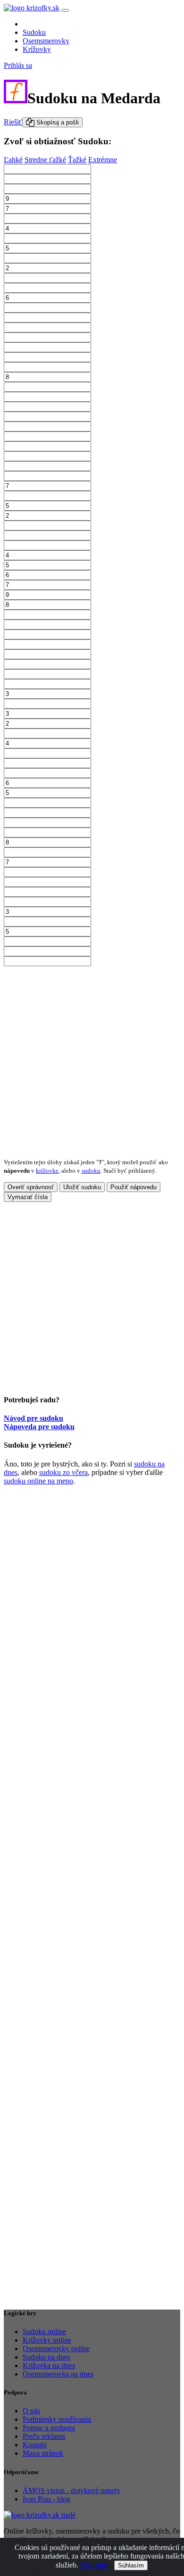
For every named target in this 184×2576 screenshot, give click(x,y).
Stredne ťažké (45, 160)
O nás (31, 2411)
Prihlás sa (18, 65)
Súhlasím (131, 2565)
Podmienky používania (57, 2419)
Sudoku (34, 32)
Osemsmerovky (46, 41)
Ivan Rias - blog (46, 2499)
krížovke (47, 1171)
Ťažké (77, 160)
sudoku (91, 1171)
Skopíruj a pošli (57, 122)
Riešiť (13, 122)
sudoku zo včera (63, 1472)
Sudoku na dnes (46, 2357)
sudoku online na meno (38, 1481)
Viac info (94, 2565)
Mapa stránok (43, 2453)
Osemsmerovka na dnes (58, 2374)
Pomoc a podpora (49, 2428)
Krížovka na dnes (49, 2365)
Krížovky (37, 49)
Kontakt (35, 2445)
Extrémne (103, 160)
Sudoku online (44, 2332)
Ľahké (13, 160)
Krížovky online (47, 2340)
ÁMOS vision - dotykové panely (71, 2490)
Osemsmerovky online (56, 2348)
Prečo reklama (44, 2436)
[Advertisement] (92, 1058)
